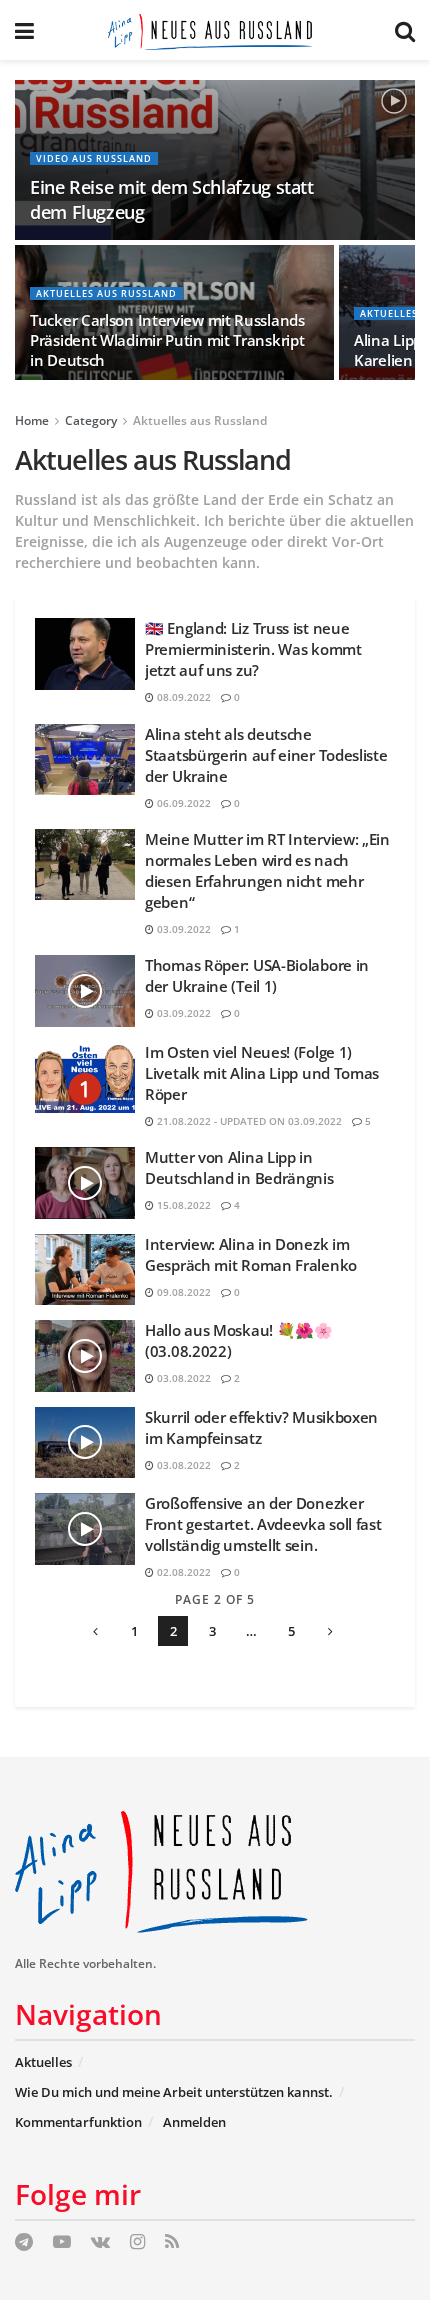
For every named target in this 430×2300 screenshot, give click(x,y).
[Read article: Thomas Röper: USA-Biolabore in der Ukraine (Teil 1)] (85, 991)
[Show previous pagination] (95, 1631)
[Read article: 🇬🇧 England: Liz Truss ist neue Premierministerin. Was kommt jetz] (85, 654)
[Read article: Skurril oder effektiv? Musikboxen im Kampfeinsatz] (85, 1443)
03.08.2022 (182, 1378)
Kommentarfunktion (78, 2122)
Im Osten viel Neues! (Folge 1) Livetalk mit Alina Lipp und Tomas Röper (262, 1073)
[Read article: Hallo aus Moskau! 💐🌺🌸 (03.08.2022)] (85, 1356)
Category (91, 420)
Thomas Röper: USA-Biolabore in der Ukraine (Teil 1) (257, 975)
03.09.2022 (182, 929)
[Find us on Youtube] (62, 2242)
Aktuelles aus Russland (106, 293)
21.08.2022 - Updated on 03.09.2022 (248, 1121)
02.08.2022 (182, 1572)
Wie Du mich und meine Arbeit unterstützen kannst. (174, 2092)
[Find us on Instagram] (137, 2242)
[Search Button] (405, 30)
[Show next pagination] (330, 1631)
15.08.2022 (182, 1205)
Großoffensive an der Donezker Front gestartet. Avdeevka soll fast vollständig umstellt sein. (263, 1524)
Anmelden (194, 2122)
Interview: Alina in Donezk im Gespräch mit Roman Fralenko (251, 1254)
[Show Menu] (24, 30)
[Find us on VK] (100, 2242)
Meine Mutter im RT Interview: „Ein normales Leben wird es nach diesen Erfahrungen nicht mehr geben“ (267, 870)
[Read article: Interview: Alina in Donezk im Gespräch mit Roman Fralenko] (85, 1270)
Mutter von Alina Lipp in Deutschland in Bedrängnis (239, 1167)
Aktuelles (43, 2062)
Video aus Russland (94, 158)
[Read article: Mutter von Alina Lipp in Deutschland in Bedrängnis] (85, 1183)
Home (32, 420)
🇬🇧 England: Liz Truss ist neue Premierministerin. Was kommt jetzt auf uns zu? (253, 649)
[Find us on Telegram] (24, 2242)
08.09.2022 (182, 697)
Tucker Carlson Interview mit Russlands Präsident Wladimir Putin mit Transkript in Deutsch (167, 340)
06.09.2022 (182, 803)
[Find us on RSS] (172, 2242)
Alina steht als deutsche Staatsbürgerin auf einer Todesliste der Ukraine (266, 755)
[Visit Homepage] (214, 30)
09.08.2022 (182, 1292)
